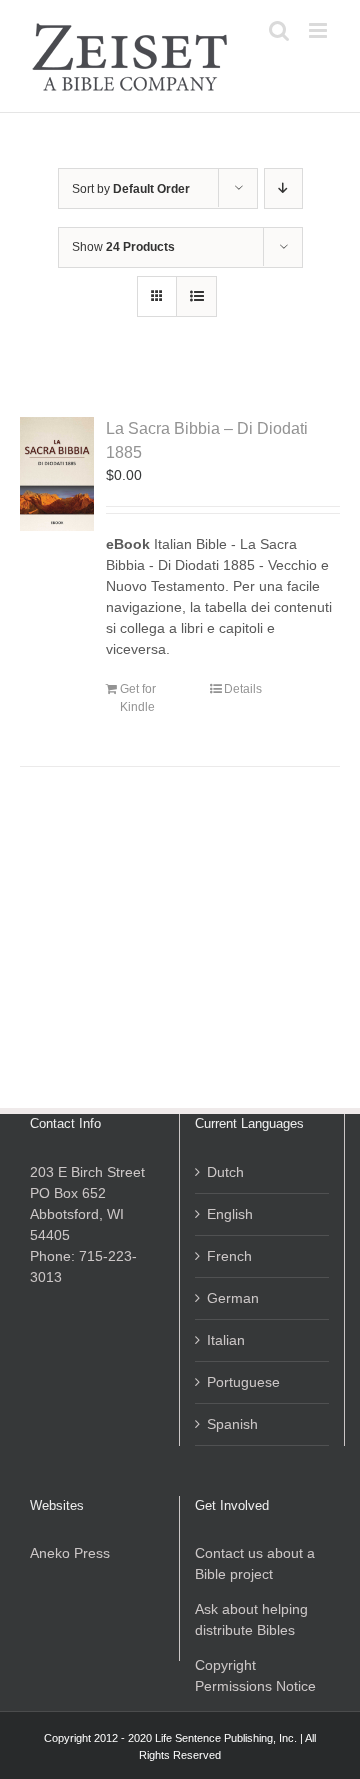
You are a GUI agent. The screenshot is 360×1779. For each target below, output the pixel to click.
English (230, 1214)
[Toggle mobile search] (279, 30)
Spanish (232, 1424)
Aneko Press (70, 1553)
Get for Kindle (138, 698)
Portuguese (243, 1382)
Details (243, 689)
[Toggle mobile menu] (319, 30)
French (229, 1256)
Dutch (225, 1172)
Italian (226, 1340)
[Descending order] (283, 188)
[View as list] (196, 296)
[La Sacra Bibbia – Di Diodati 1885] (57, 474)
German (233, 1298)
